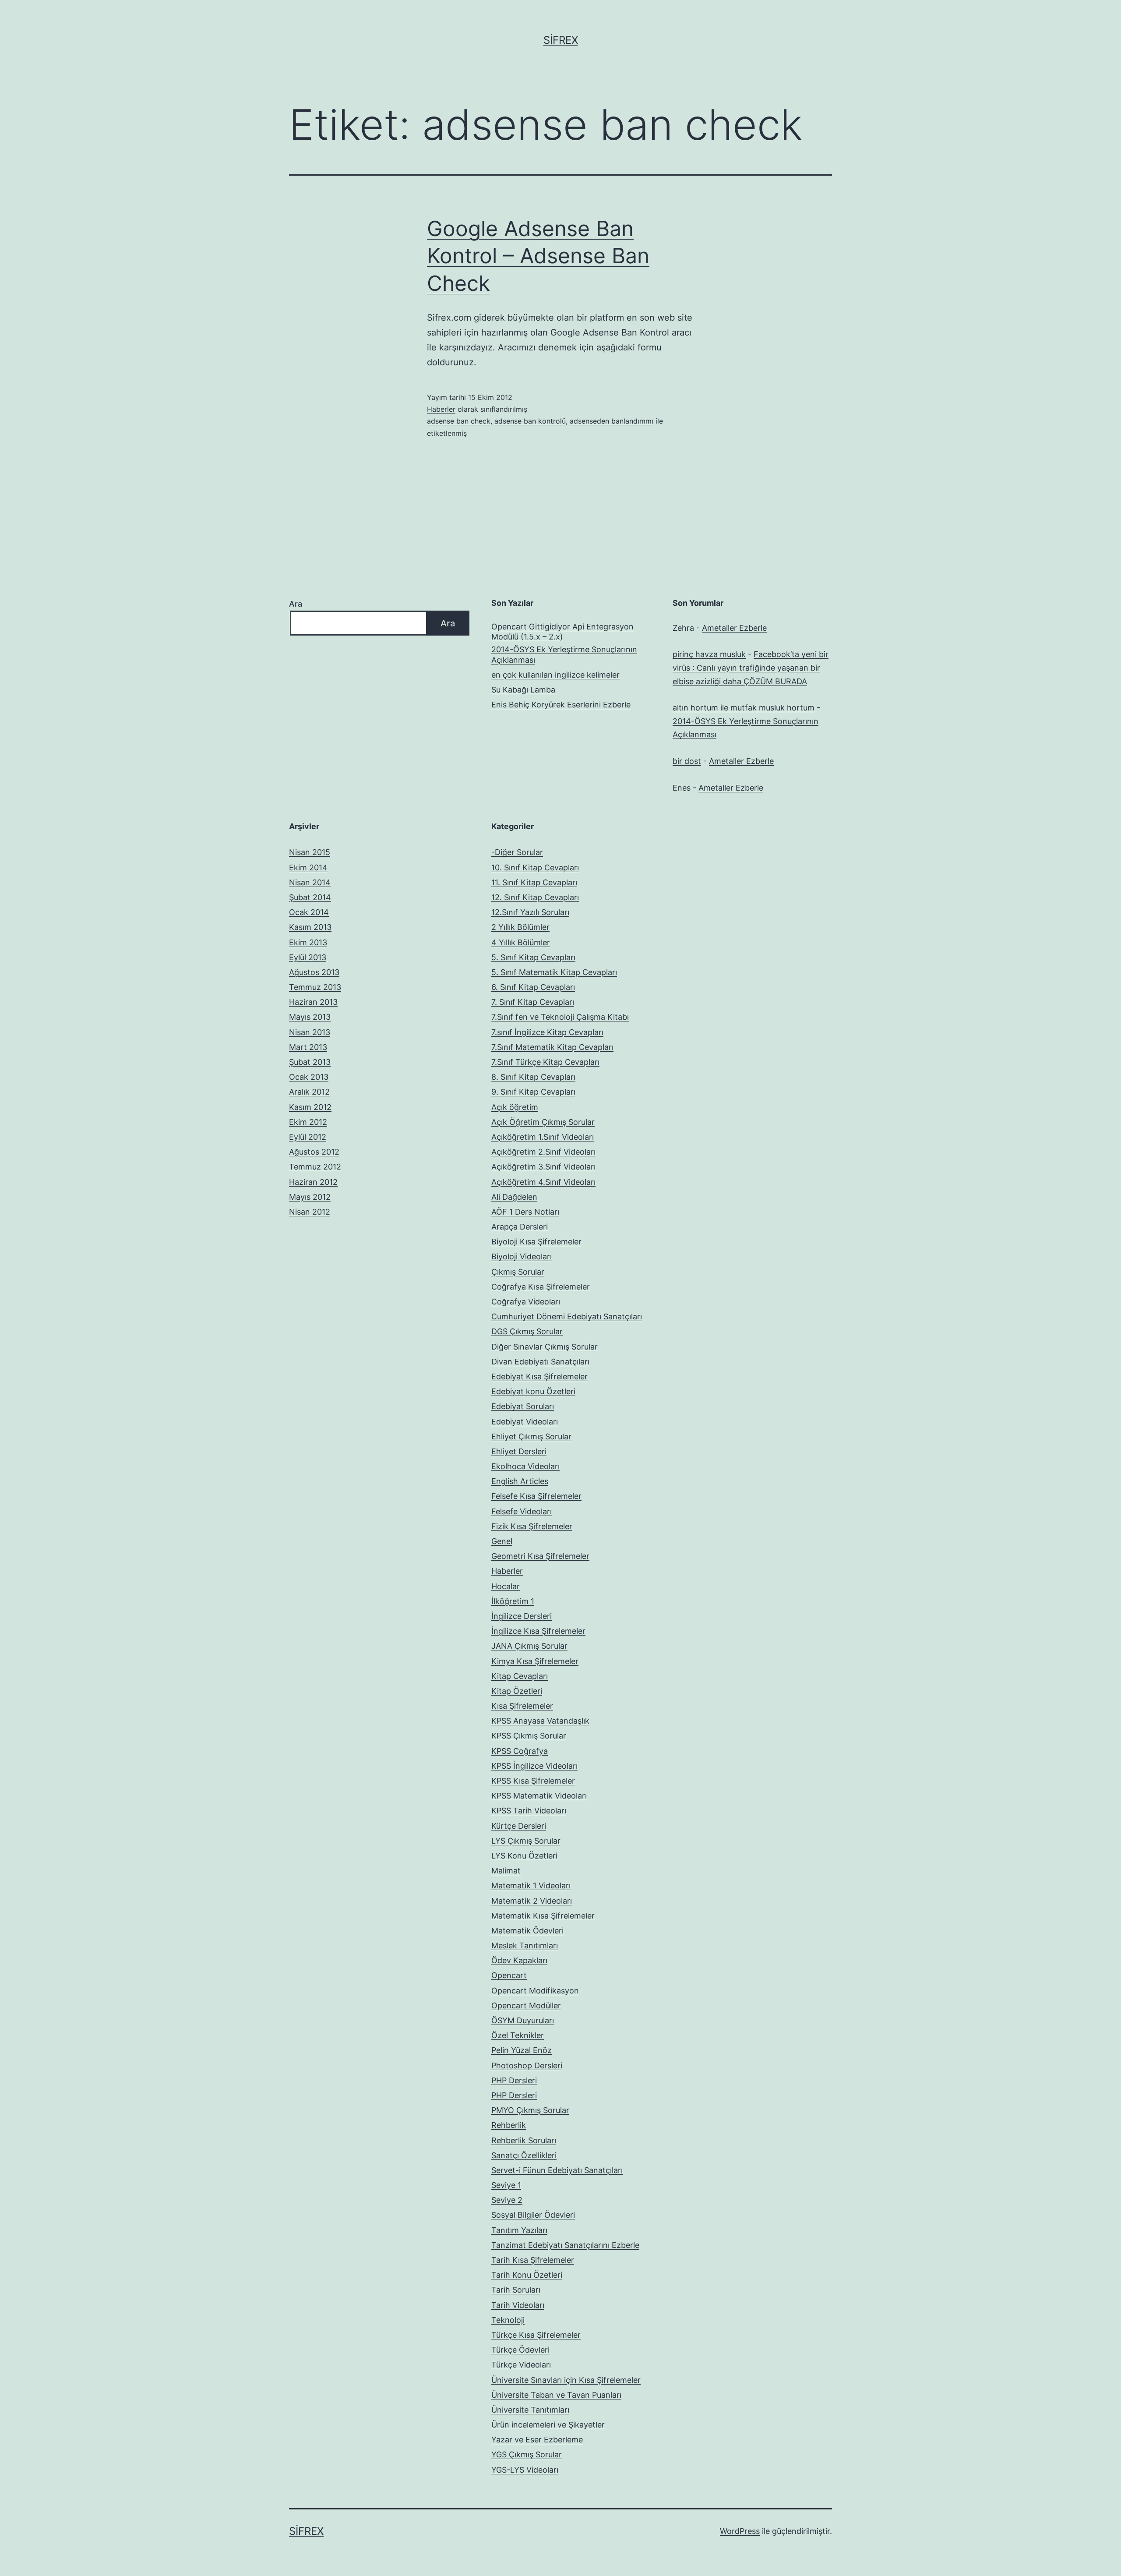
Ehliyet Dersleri (519, 1451)
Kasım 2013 (310, 927)
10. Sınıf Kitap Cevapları (535, 868)
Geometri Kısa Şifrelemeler (540, 1556)
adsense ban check (459, 421)
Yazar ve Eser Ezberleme (537, 2440)
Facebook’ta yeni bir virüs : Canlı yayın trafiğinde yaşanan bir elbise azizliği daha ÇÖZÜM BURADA (751, 668)
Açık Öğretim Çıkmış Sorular (543, 1122)
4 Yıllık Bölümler (521, 942)
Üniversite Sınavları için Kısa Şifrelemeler (566, 2380)
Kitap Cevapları (520, 1676)
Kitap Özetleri (517, 1691)
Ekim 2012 (308, 1122)
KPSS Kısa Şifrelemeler (533, 1781)
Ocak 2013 (309, 1077)
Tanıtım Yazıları (519, 2230)
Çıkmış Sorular (518, 1272)
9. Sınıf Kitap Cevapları (533, 1092)
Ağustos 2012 (314, 1152)
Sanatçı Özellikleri (524, 2155)
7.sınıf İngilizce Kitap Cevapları (547, 1032)
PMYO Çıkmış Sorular (530, 2110)
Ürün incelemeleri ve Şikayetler (548, 2425)
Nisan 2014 (310, 882)
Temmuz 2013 (315, 987)
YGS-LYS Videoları (525, 2470)
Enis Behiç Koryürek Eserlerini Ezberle (561, 705)
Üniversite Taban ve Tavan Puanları (556, 2395)
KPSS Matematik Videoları (539, 1796)
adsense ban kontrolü (530, 421)
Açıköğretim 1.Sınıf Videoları (543, 1137)
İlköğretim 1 (513, 1601)
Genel (502, 1541)
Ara (296, 604)
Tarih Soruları (516, 2290)
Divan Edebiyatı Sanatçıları (540, 1362)
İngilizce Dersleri (522, 1616)
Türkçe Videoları (521, 2365)
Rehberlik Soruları (524, 2140)
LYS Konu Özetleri (524, 1856)
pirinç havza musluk (709, 654)
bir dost (687, 761)
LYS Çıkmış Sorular (526, 1841)
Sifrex (561, 40)
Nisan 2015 (310, 852)
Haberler (441, 409)
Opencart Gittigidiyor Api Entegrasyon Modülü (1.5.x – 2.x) (562, 632)
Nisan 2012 (310, 1212)
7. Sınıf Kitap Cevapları (533, 1002)
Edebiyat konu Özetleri (533, 1391)
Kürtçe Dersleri (519, 1826)
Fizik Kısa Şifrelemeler (532, 1526)
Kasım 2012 (310, 1107)
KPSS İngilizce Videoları (534, 1766)
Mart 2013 (308, 1047)
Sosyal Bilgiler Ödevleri (533, 2215)
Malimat (506, 1871)
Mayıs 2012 (310, 1197)
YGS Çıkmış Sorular (527, 2454)
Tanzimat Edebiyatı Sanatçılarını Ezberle (565, 2245)
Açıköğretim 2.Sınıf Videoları (543, 1152)
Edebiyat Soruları (523, 1406)
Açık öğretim (515, 1107)
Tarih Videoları (518, 2305)
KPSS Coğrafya (520, 1751)
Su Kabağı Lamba (523, 690)
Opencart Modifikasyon (535, 1991)
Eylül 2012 (308, 1137)
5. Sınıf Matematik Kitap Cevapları (554, 972)
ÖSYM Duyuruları (523, 2020)
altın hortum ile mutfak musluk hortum (744, 708)
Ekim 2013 (308, 942)
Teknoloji (508, 2320)
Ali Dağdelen (514, 1197)
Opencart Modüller (526, 2005)
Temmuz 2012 (315, 1167)
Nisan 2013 (310, 1032)
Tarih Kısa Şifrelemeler (533, 2260)
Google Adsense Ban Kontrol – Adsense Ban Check (538, 256)
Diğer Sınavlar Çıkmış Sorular (545, 1347)
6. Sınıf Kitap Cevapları (533, 987)
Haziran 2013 (313, 1002)
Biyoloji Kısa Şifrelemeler (536, 1242)
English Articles (520, 1481)
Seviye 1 (506, 2185)
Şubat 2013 (310, 1062)
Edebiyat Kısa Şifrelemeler (539, 1376)
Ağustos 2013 (314, 972)
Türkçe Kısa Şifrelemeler (536, 2335)
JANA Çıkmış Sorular (529, 1646)
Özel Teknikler (518, 2035)
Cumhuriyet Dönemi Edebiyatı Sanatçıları (567, 1316)
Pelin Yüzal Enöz (522, 2050)
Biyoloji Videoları (522, 1256)
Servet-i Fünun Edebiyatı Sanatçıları (557, 2170)
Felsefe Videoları (522, 1511)
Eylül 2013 (308, 957)
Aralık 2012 (309, 1092)
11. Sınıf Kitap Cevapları (534, 882)
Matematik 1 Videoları (531, 1885)
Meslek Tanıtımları (525, 1945)
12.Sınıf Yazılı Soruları (530, 912)
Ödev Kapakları (519, 1960)
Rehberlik (509, 2125)
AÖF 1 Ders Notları (525, 1212)
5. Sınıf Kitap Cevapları (533, 957)
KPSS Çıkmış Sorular (529, 1736)
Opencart (509, 1975)
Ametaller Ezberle (734, 628)
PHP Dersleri (514, 2080)
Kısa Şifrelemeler (522, 1706)
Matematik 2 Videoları (532, 1901)
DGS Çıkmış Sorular (527, 1331)
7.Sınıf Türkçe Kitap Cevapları (545, 1062)
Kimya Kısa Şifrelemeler (535, 1661)
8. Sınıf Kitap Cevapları (533, 1077)
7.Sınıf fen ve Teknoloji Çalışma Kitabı (560, 1017)
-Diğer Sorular (517, 852)
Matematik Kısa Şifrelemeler (543, 1916)
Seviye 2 (507, 2200)
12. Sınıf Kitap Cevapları (535, 897)
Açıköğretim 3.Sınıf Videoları (543, 1167)
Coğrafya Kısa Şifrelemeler (541, 1287)
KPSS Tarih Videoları (529, 1811)
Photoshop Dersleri (527, 2065)
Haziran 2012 (313, 1182)
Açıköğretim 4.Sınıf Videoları (543, 1182)
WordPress (740, 2531)
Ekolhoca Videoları (525, 1466)
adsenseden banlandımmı (612, 421)
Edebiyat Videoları (525, 1422)
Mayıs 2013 (310, 1017)
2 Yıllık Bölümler (520, 927)
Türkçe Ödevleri (520, 2350)
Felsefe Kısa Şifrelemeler (536, 1496)
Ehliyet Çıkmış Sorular (531, 1436)
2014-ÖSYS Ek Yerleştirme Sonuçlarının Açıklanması (564, 654)
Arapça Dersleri (520, 1227)
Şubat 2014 (310, 897)
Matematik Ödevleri (527, 1931)
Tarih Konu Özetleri (527, 2275)
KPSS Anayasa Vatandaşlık (540, 1721)
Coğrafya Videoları (526, 1302)
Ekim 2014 (308, 868)
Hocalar (506, 1586)
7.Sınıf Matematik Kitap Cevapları (552, 1047)
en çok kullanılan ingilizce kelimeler (555, 675)
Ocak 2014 (309, 912)
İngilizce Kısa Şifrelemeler (538, 1631)
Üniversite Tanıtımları (530, 2410)
